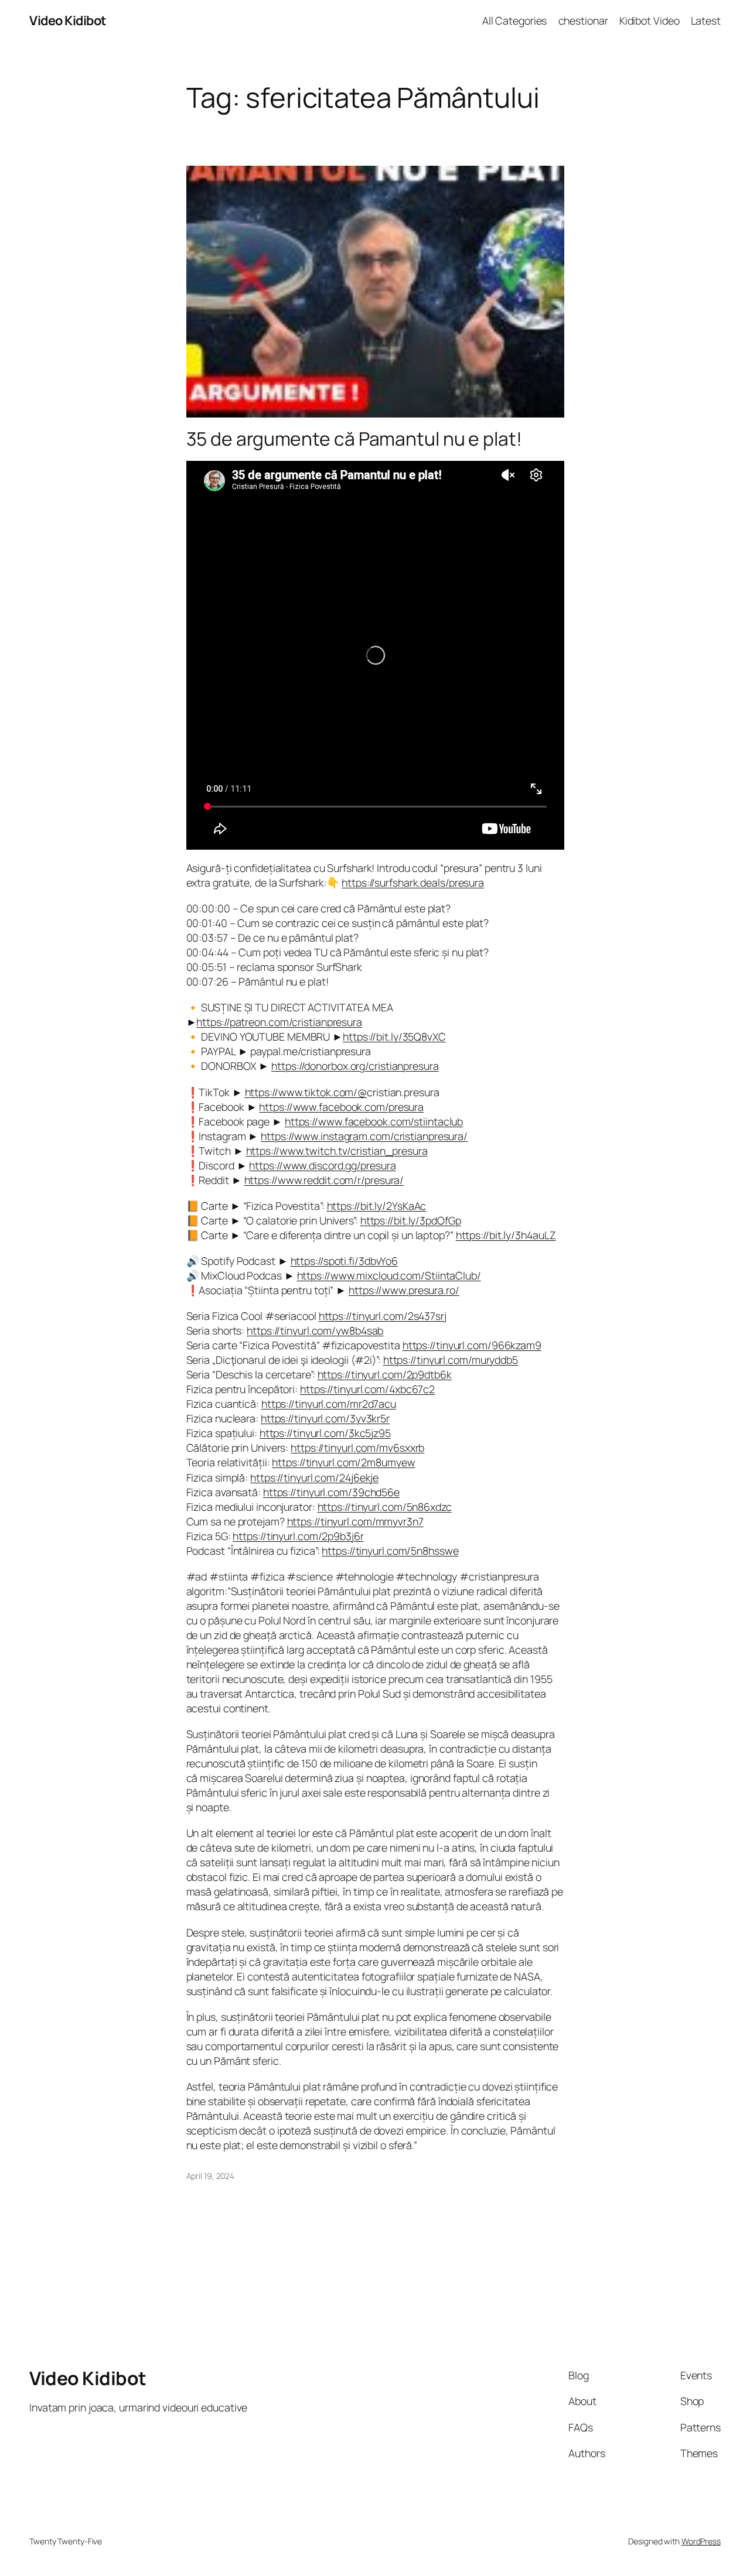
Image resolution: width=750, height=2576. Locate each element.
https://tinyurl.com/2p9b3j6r (298, 1536)
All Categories (515, 20)
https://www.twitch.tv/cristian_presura (337, 1151)
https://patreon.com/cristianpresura (279, 1022)
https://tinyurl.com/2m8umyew (343, 1462)
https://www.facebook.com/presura (341, 1107)
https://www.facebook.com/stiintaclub (374, 1121)
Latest (706, 20)
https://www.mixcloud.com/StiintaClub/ (389, 1275)
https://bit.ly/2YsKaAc (377, 1206)
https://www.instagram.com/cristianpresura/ (364, 1136)
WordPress (701, 2541)
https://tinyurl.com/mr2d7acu (329, 1404)
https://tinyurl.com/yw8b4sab (315, 1330)
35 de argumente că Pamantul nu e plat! (354, 439)
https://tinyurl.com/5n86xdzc (385, 1507)
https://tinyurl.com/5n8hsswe (390, 1551)
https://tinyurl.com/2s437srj (383, 1316)
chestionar (583, 20)
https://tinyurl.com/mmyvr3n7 (355, 1521)
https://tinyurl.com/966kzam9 (472, 1345)
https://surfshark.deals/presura (413, 882)
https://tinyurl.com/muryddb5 (451, 1360)
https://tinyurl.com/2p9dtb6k (385, 1374)
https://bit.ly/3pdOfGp (411, 1220)
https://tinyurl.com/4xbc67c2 (367, 1389)
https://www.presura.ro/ (404, 1290)
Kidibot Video (650, 20)
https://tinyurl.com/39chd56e (331, 1492)
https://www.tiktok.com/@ (306, 1092)
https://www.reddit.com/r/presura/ (324, 1180)
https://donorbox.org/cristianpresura (355, 1066)
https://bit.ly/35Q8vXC (394, 1036)
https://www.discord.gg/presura (322, 1165)
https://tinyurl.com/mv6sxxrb (357, 1448)
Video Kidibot (68, 20)
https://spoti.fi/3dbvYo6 (345, 1261)
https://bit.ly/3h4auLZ (506, 1235)
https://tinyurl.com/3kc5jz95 (325, 1433)
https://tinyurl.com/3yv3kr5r (325, 1418)
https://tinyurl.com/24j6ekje (314, 1477)
